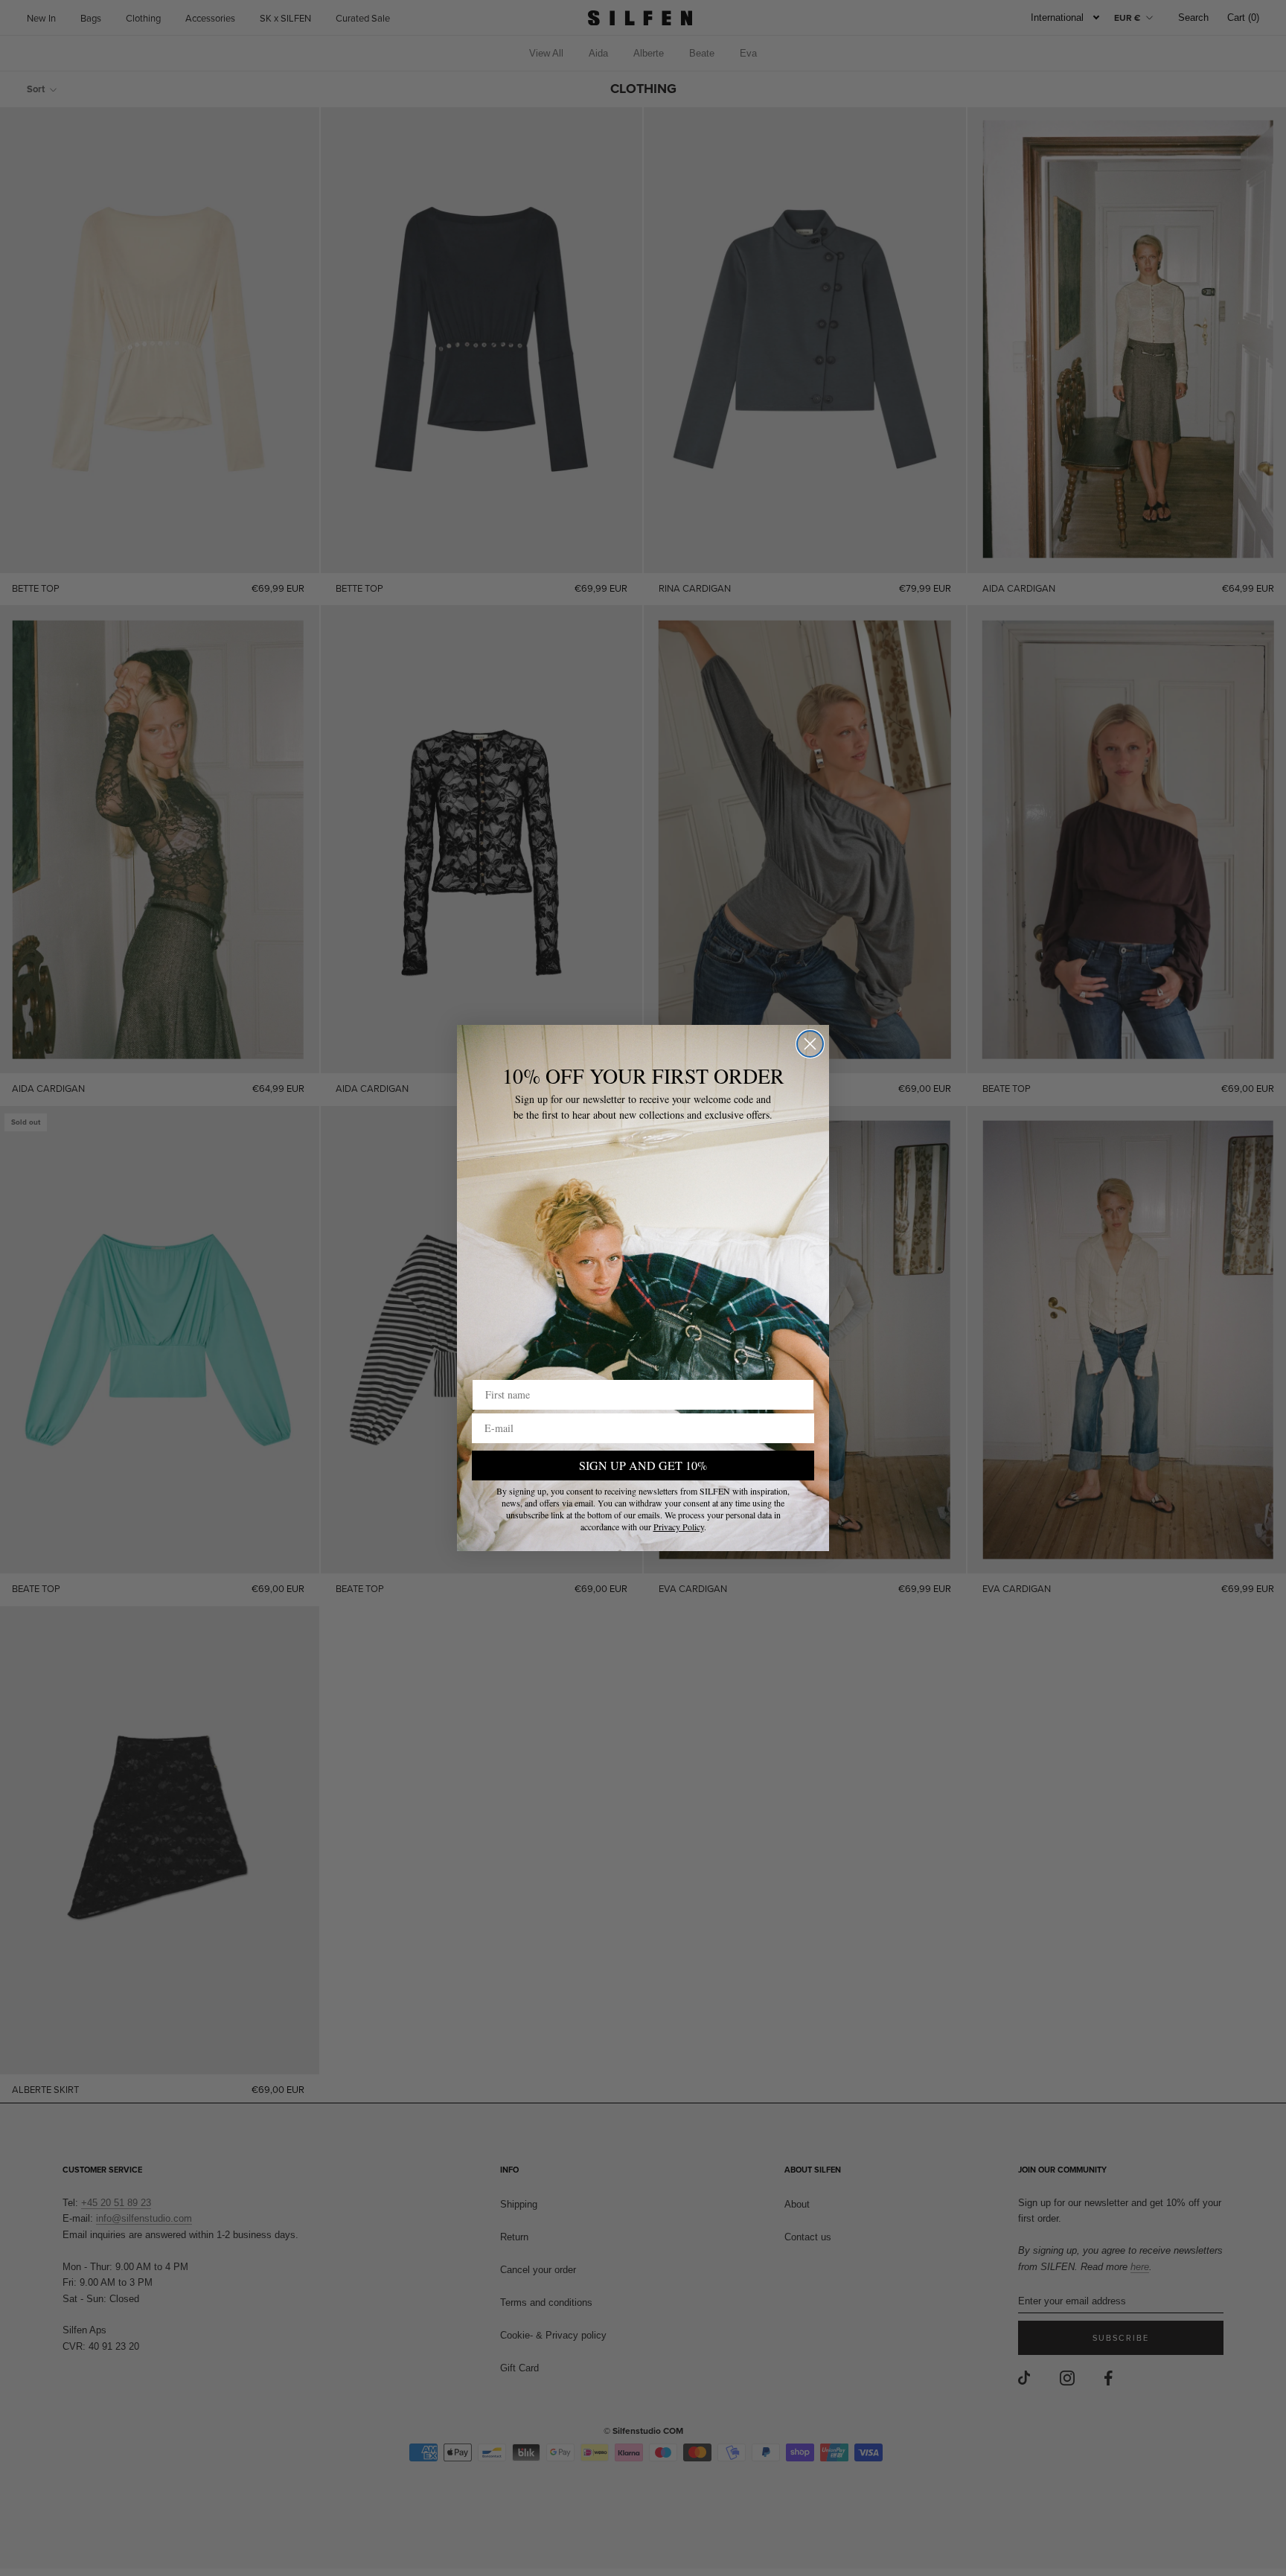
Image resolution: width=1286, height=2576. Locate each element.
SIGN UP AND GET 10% (643, 1465)
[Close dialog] (810, 1044)
